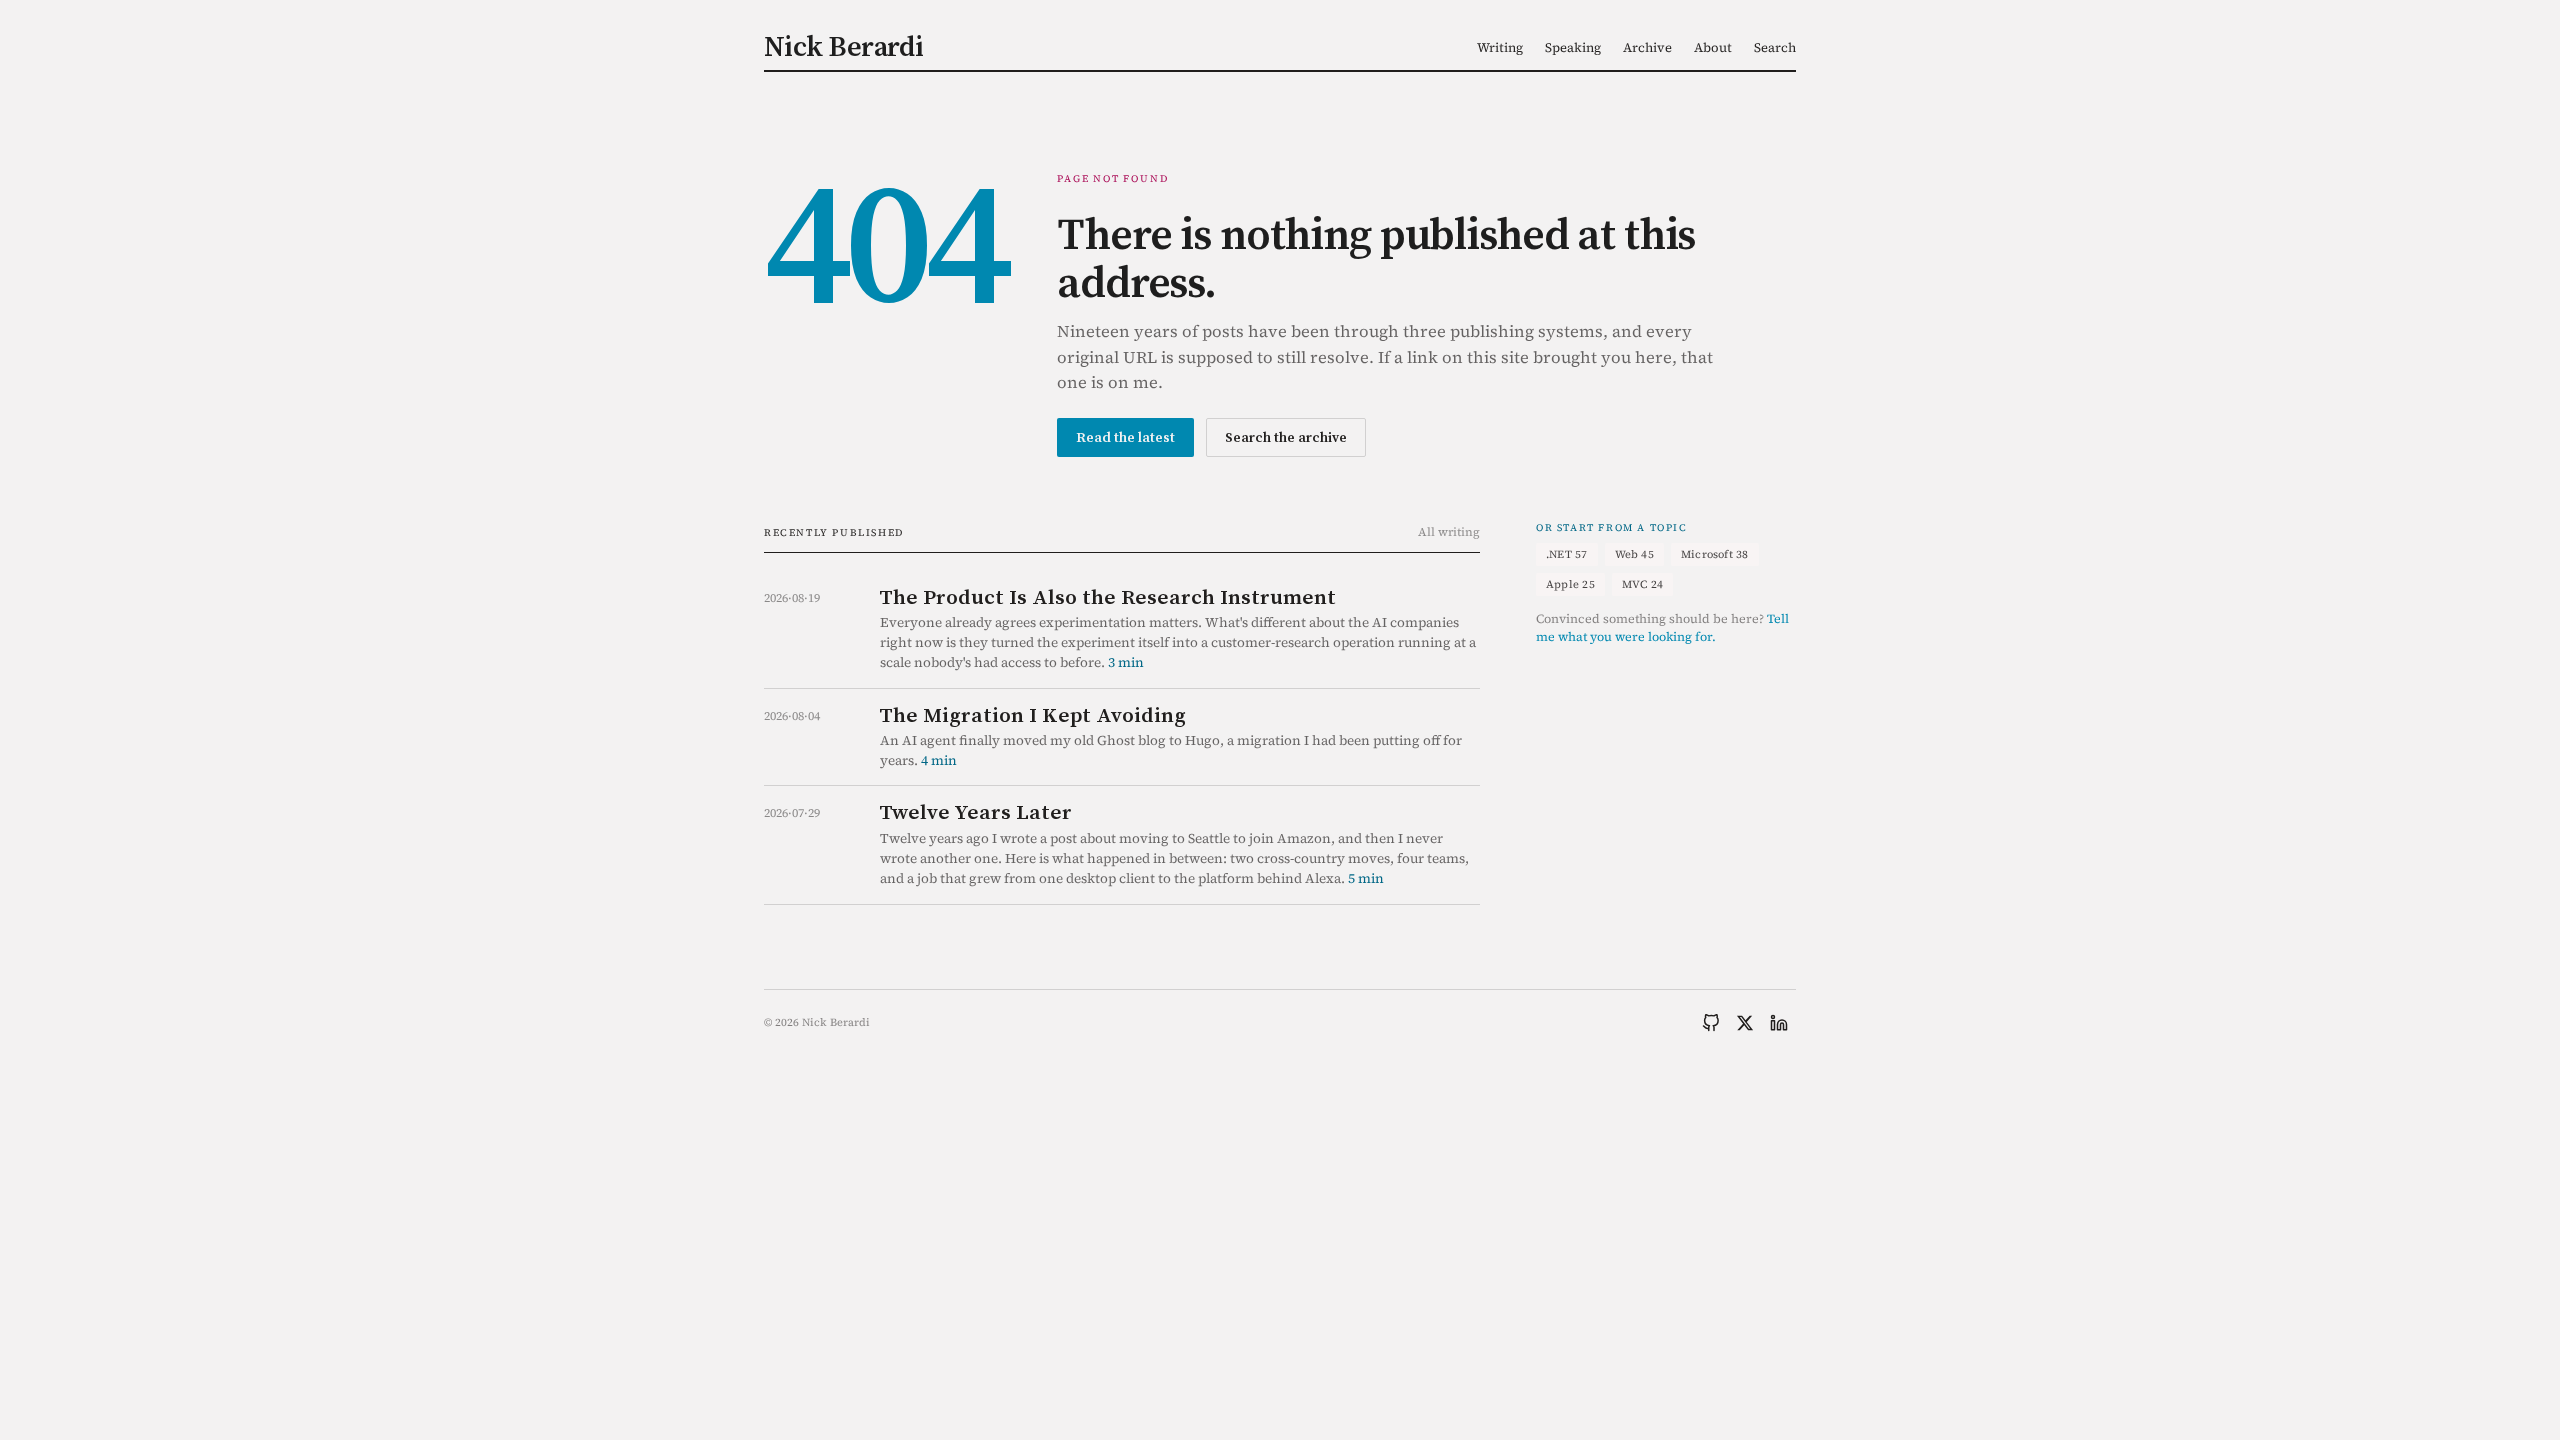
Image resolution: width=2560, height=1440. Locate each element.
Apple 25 (1570, 584)
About (1713, 47)
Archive (1647, 47)
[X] (1745, 1023)
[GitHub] (1711, 1023)
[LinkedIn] (1779, 1023)
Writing (1500, 47)
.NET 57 (1567, 554)
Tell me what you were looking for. (1662, 628)
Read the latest (1125, 437)
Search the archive (1286, 437)
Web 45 (1634, 554)
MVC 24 (1642, 584)
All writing (1449, 532)
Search (1775, 47)
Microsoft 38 (1715, 554)
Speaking (1573, 47)
